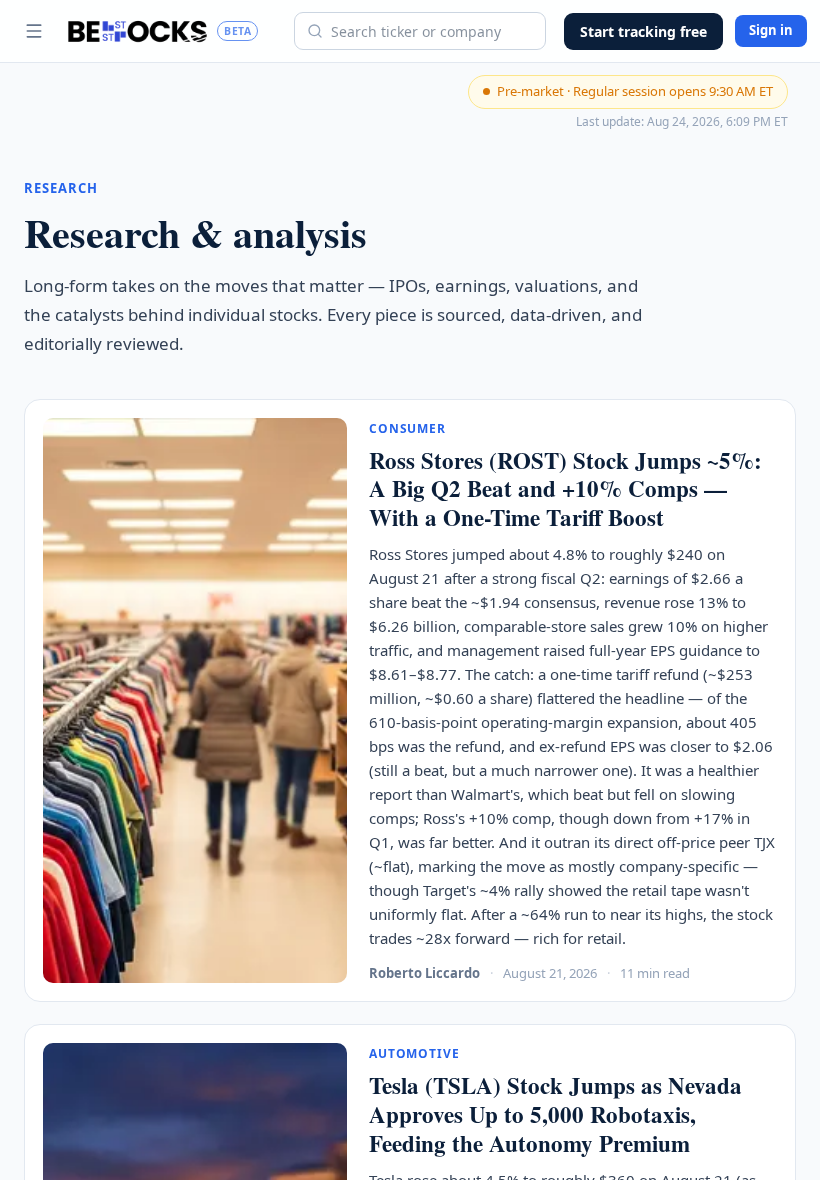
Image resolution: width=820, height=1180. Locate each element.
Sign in (771, 30)
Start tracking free (643, 31)
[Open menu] (34, 31)
